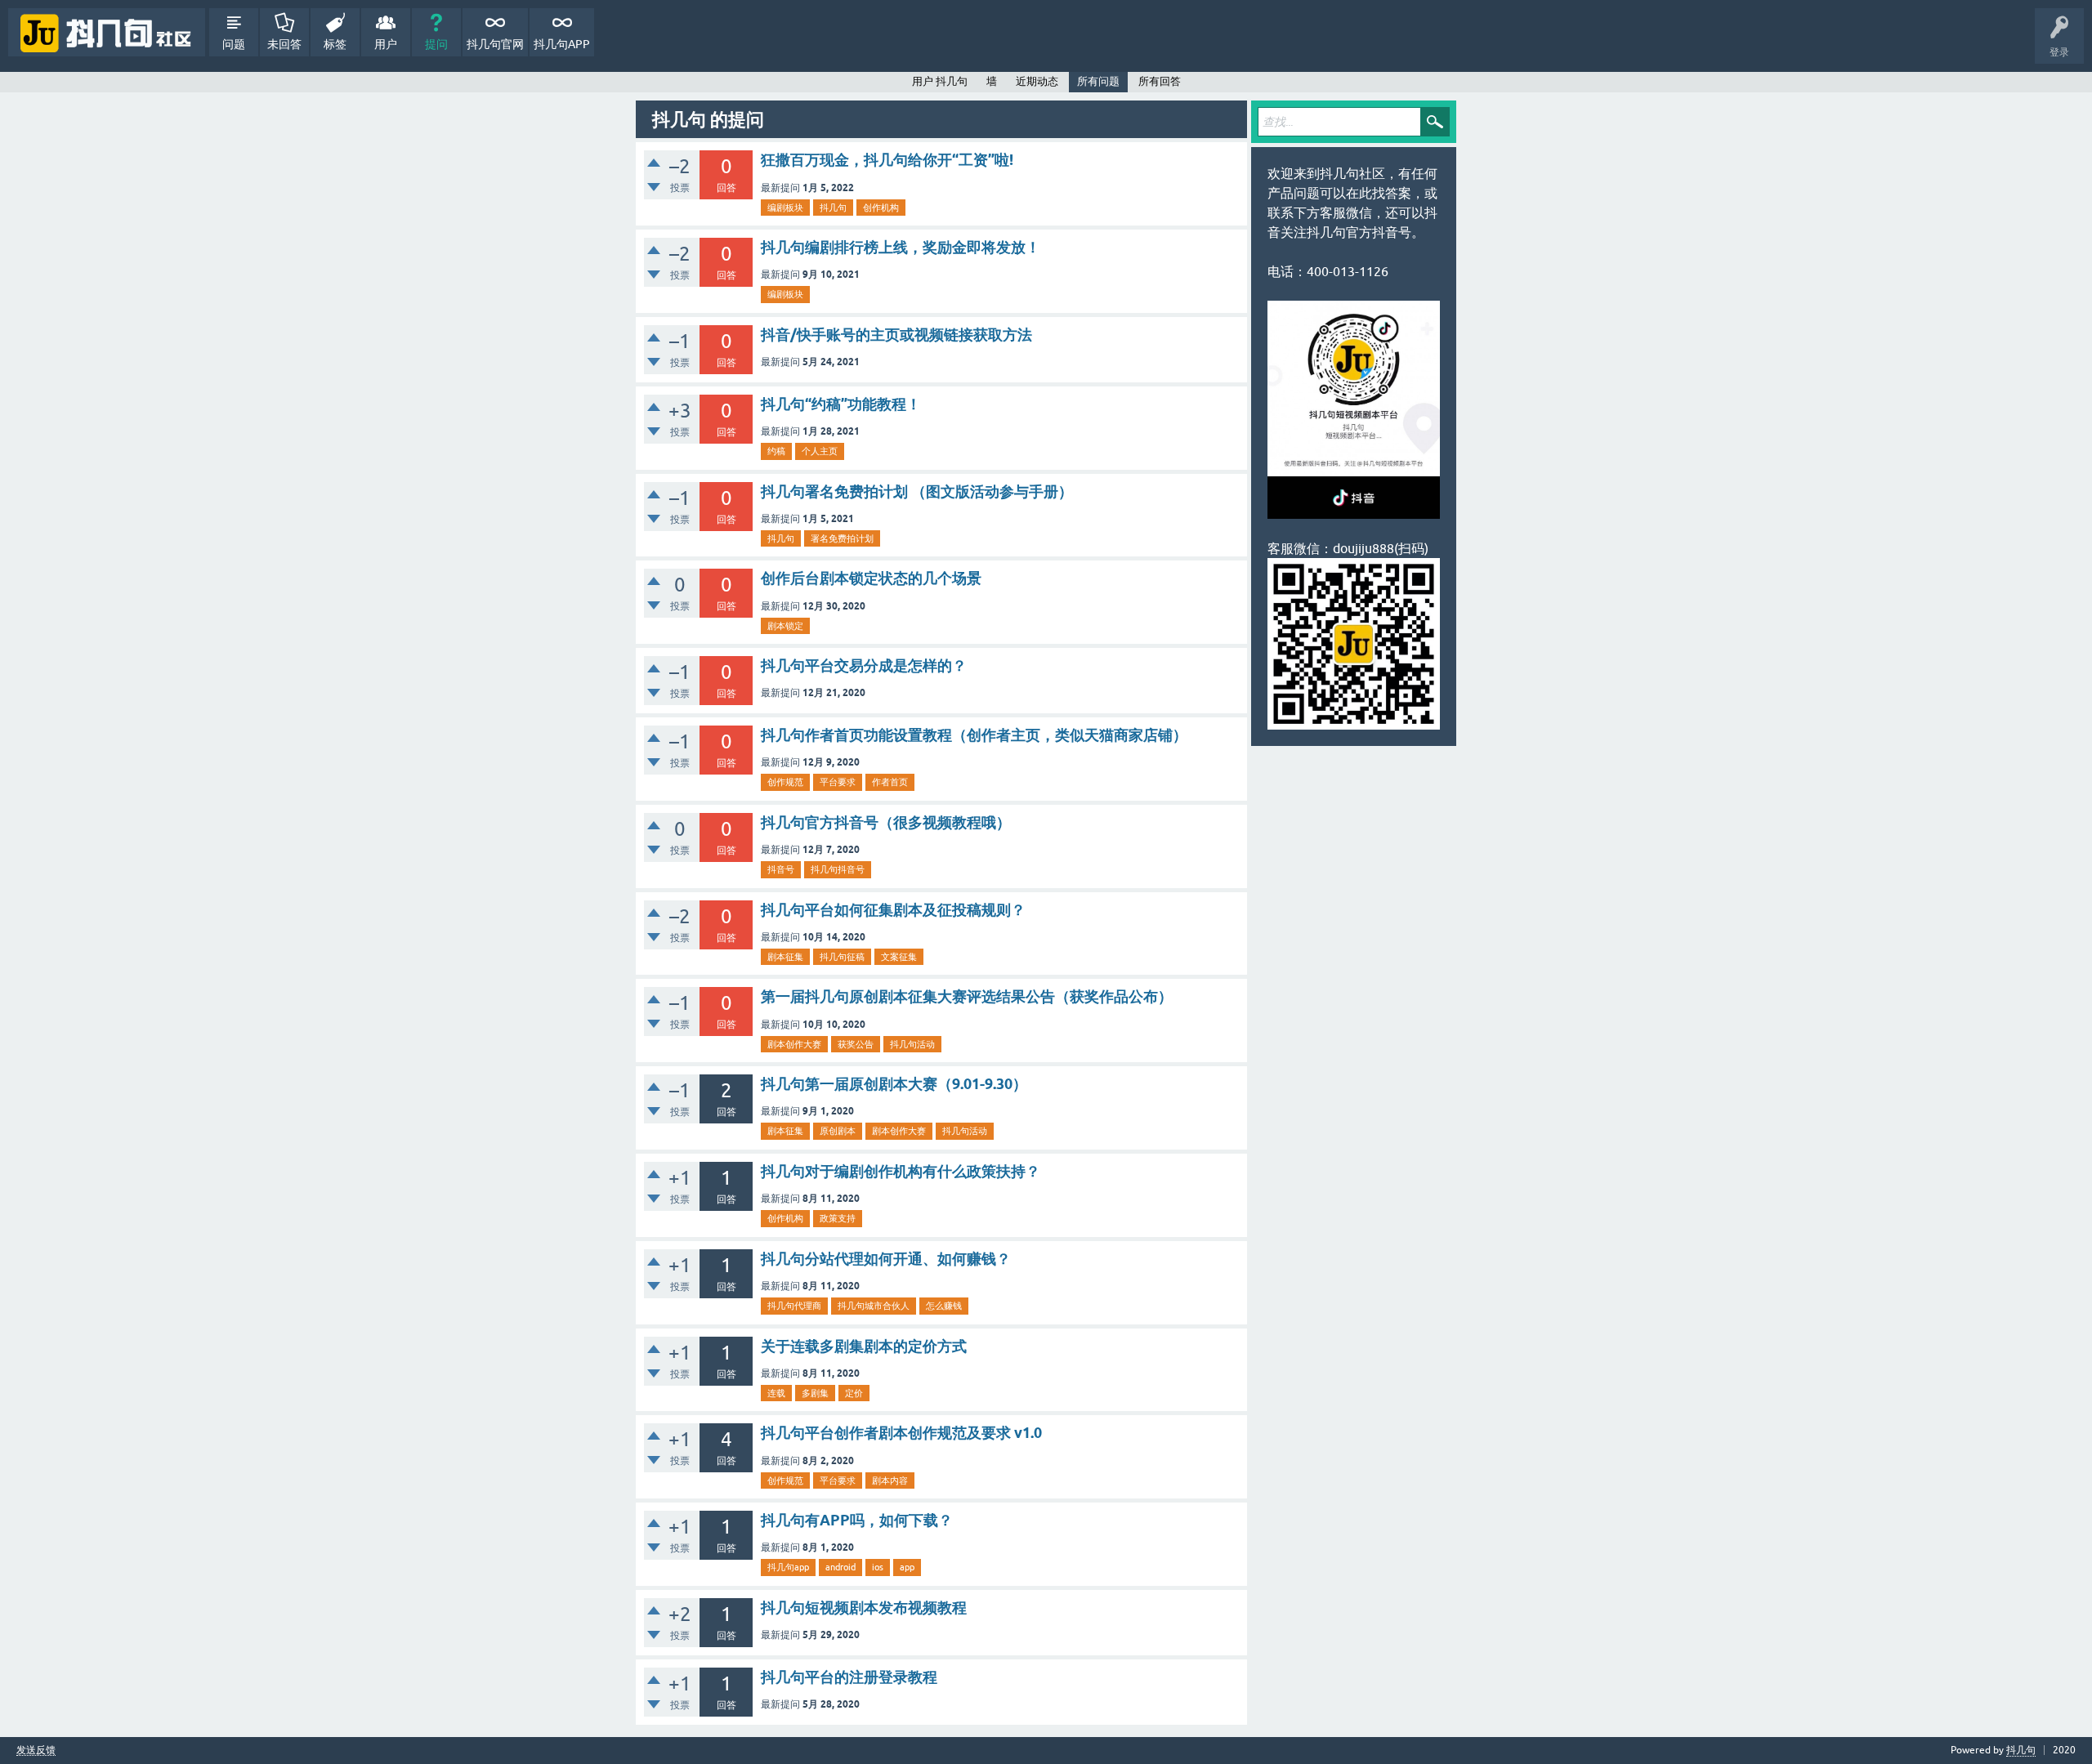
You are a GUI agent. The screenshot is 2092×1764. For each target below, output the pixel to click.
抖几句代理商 (794, 1306)
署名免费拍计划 (842, 538)
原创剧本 (838, 1131)
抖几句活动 (912, 1044)
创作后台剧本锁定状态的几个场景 (871, 578)
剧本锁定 (785, 626)
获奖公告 (856, 1044)
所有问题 (1098, 81)
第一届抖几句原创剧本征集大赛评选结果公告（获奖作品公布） (967, 996)
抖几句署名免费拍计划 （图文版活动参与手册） (917, 491)
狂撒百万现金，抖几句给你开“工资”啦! (887, 160)
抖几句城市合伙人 (874, 1306)
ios (878, 1567)
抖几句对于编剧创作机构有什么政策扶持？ (901, 1171)
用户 (386, 44)
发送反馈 (36, 1751)
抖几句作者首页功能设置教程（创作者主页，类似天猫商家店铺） (974, 735)
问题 (234, 44)
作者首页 (890, 782)
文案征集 (899, 957)
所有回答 (1160, 81)
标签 (335, 44)
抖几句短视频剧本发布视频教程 (864, 1608)
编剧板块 (785, 208)
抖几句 (833, 208)
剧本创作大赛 (794, 1044)
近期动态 (1037, 81)
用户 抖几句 (940, 81)
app (907, 1567)
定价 (854, 1393)
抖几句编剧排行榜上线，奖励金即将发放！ (901, 247)
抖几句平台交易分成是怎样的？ (864, 665)
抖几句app (788, 1567)
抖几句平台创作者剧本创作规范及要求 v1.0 (901, 1433)
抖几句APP (562, 44)
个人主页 (820, 451)
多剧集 (815, 1393)
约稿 (776, 451)
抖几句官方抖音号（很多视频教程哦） (886, 822)
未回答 (284, 44)
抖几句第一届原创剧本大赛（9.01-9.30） (894, 1084)
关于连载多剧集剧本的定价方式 (864, 1346)
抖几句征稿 (842, 957)
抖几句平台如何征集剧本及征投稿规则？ (893, 910)
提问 (436, 44)
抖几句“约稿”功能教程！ (841, 404)
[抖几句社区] (107, 32)
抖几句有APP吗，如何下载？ (857, 1520)
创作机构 (881, 208)
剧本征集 (785, 957)
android (840, 1567)
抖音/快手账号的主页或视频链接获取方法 (896, 335)
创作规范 (785, 782)
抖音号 (781, 869)
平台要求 (838, 782)
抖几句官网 (495, 44)
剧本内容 (890, 1480)
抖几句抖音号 (838, 869)
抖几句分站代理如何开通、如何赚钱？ (886, 1259)
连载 (776, 1393)
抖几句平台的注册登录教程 (849, 1677)
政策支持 (838, 1218)
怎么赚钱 (944, 1306)
